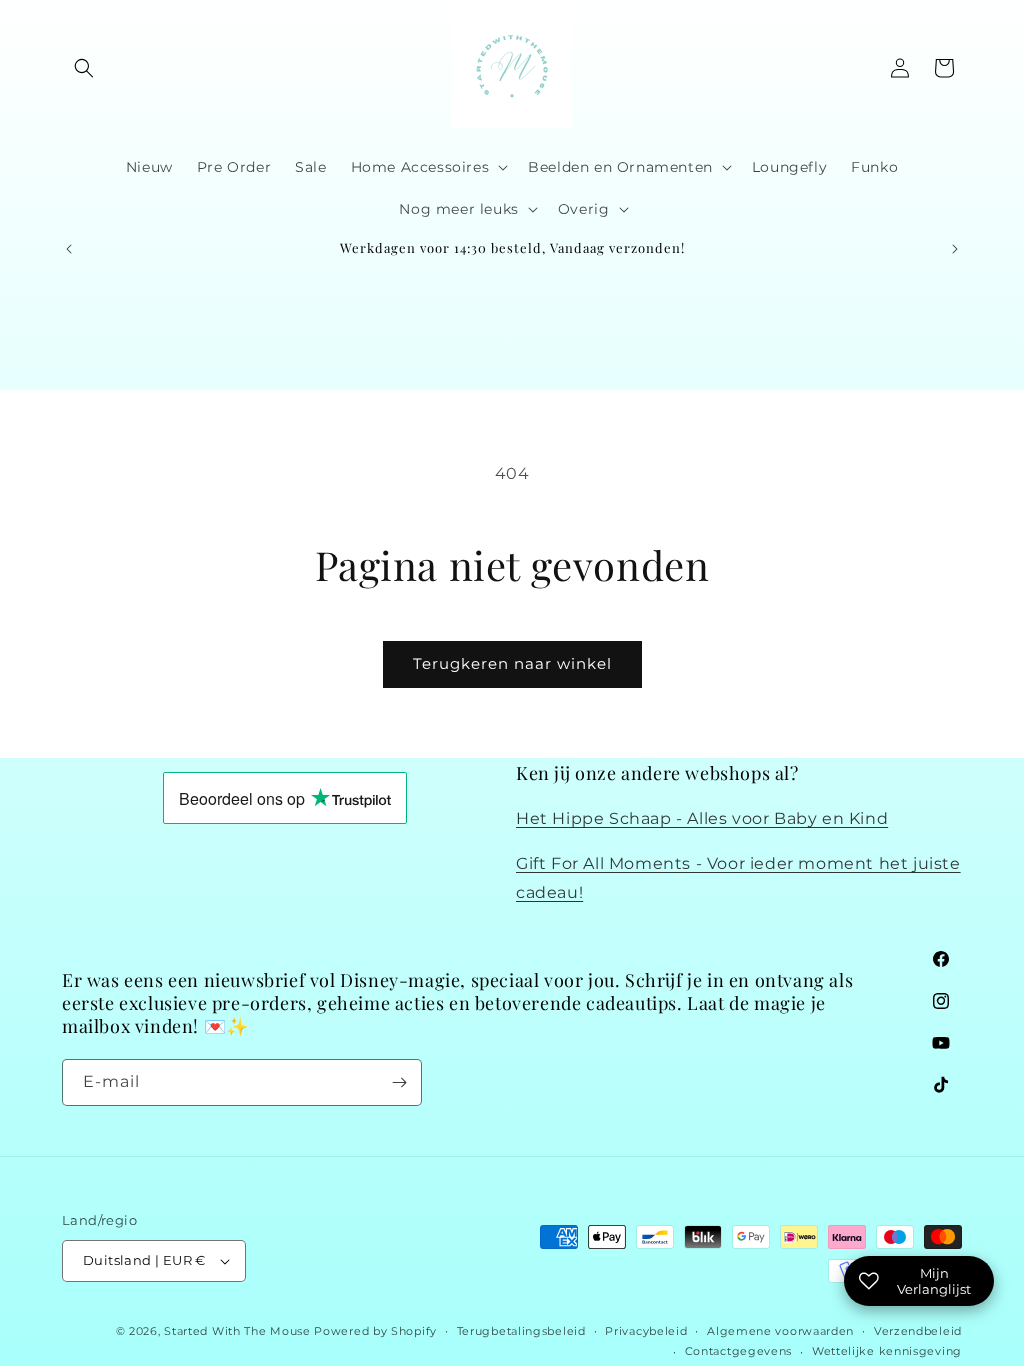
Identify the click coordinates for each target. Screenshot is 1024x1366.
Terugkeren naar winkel (512, 663)
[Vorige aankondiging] (69, 249)
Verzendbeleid (918, 1331)
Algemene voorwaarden (780, 1331)
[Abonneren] (399, 1082)
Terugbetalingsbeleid (521, 1331)
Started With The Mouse (237, 1331)
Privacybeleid (646, 1331)
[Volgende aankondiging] (955, 249)
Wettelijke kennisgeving (887, 1351)
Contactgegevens (739, 1351)
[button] (84, 68)
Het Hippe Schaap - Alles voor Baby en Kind (702, 818)
